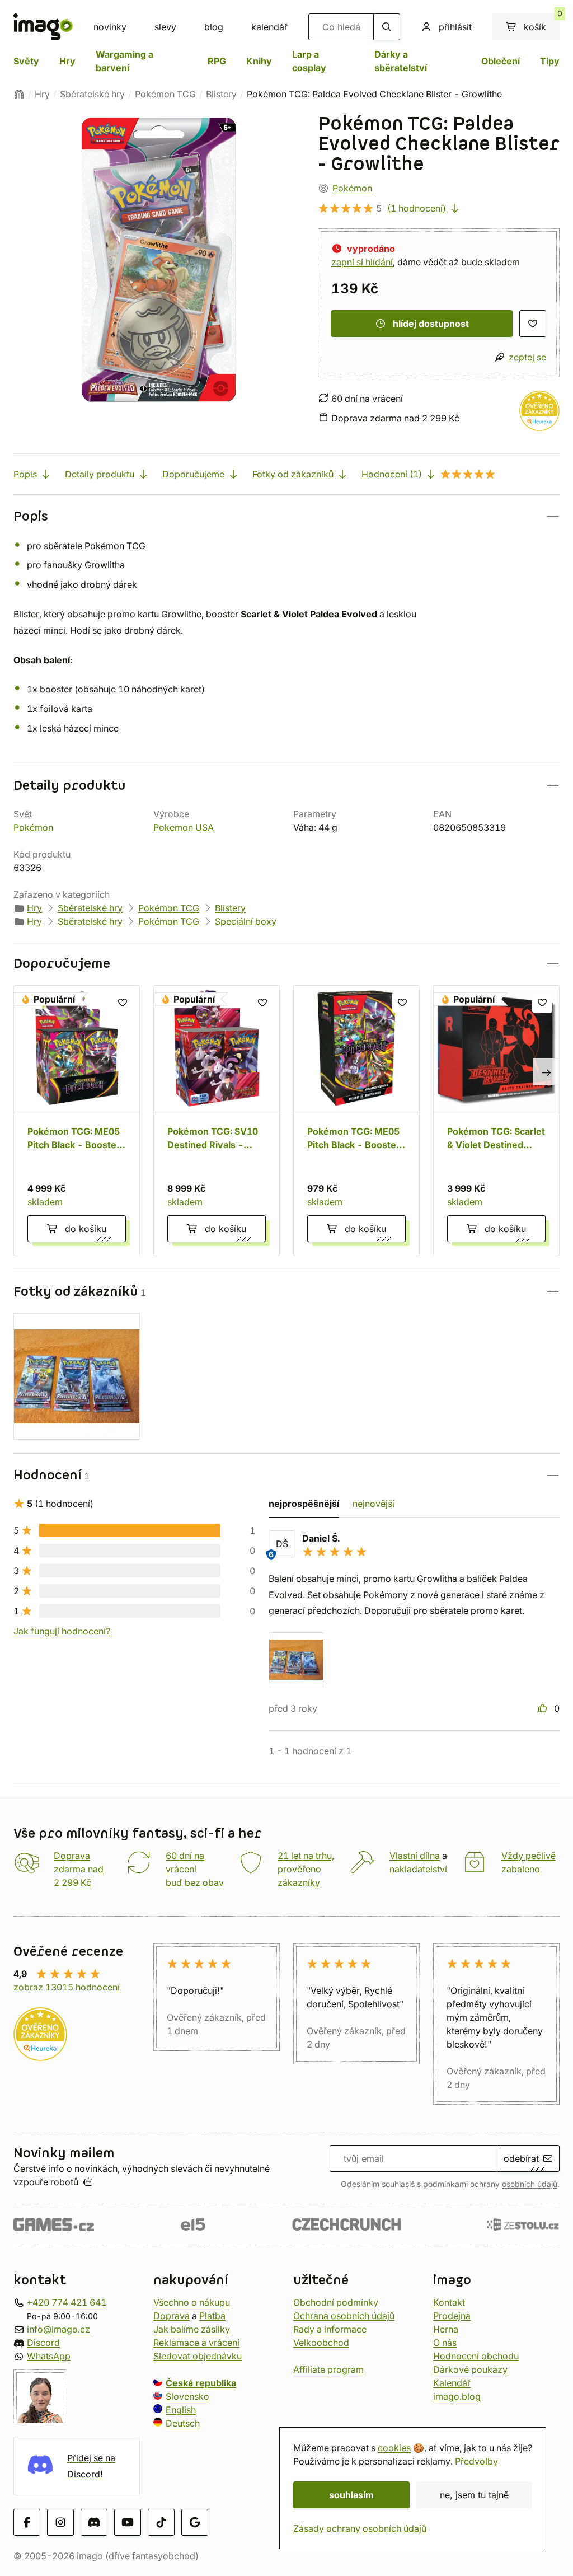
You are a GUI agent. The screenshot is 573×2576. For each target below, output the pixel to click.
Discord (43, 2343)
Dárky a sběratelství (401, 61)
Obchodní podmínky (336, 2302)
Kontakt (449, 2302)
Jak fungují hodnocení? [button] (62, 1631)
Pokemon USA (184, 827)
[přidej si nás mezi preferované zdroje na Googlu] (195, 2522)
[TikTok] (161, 2522)
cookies (394, 2448)
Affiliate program (328, 2369)
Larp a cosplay (309, 61)
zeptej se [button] (527, 357)
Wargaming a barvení (125, 61)
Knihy (259, 61)
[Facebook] (27, 2522)
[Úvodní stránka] (19, 94)
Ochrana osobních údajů (344, 2316)
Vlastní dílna (415, 1856)
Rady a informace (330, 2329)
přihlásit (455, 27)
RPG (217, 61)
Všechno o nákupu (192, 2302)
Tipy (550, 61)
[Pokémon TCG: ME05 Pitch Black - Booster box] (77, 1121)
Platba (212, 2316)
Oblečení (501, 61)
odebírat (521, 2158)
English (181, 2410)
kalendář (269, 27)
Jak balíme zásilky (192, 2329)
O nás (445, 2343)
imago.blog (457, 2396)
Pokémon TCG (165, 94)
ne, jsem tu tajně (474, 2495)
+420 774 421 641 (67, 2302)
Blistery (221, 94)
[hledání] (387, 27)
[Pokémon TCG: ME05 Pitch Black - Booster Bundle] (356, 1121)
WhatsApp (49, 2356)
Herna (446, 2329)
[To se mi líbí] (544, 1708)
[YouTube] (128, 2522)
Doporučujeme (193, 474)
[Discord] (94, 2522)
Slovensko (187, 2396)
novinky (110, 27)
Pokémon (352, 188)
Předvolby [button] (476, 2461)
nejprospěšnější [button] (304, 1504)
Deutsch (183, 2423)
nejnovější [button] (374, 1504)
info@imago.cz (58, 2329)
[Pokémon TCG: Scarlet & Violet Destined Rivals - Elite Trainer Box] (496, 1121)
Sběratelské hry (92, 94)
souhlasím (351, 2495)
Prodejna (452, 2316)
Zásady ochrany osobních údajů (360, 2528)
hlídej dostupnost (431, 324)
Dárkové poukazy (470, 2369)
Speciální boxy (246, 921)
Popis (25, 474)
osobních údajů (530, 2184)
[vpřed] (546, 1072)
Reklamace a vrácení (196, 2343)
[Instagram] (60, 2522)
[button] (286, 516)
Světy (26, 61)
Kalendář (452, 2383)
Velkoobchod (321, 2343)
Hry (67, 61)
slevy (165, 27)
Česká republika (201, 2383)
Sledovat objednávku (198, 2356)
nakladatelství (418, 1869)
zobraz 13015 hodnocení (67, 1987)
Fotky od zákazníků (293, 474)
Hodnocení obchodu (476, 2356)
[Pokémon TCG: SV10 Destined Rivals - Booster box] (217, 1121)
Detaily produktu (100, 474)
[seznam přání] (533, 324)
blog (214, 27)
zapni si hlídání (362, 262)
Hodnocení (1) (392, 474)
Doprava (172, 2316)
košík (542, 23)
